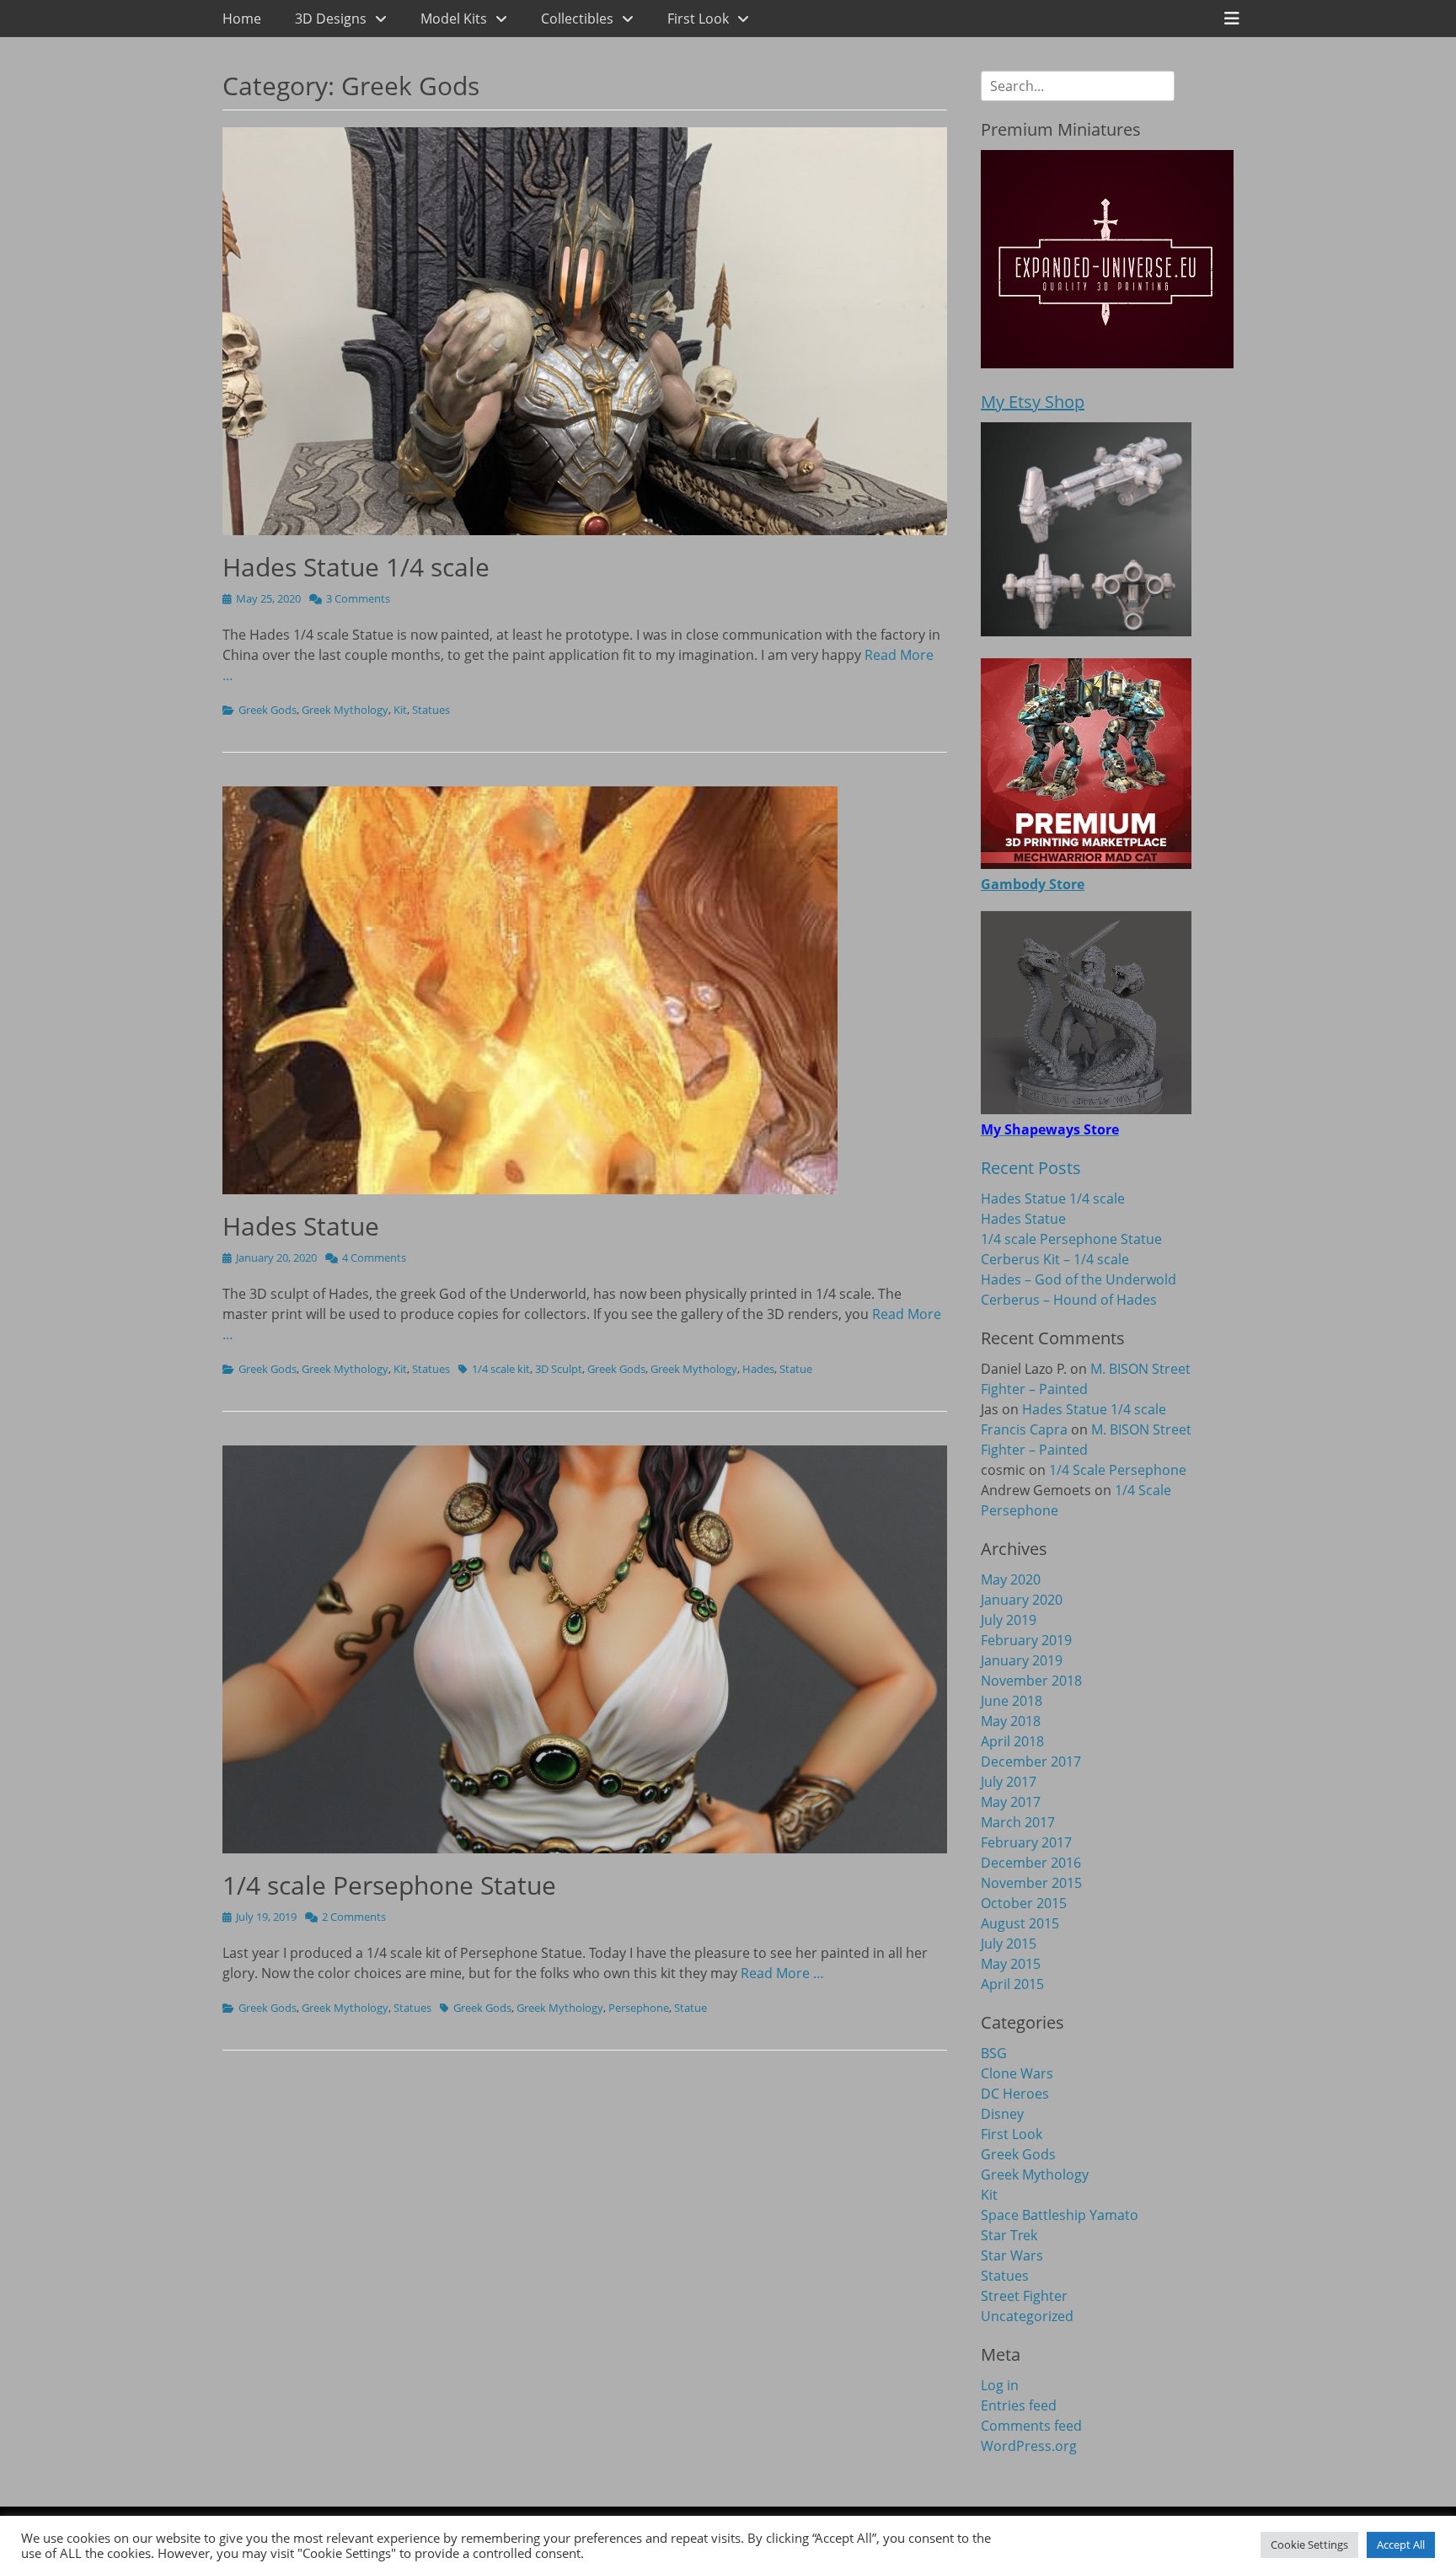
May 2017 (1011, 1802)
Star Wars (1012, 2255)
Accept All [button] (1401, 2545)
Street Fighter (1024, 2296)
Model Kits (454, 19)
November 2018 (1031, 1681)
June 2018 (1012, 1701)
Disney (1002, 2114)
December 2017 (1031, 1762)
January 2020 (1022, 1600)
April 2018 (1012, 1741)
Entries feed (1019, 2405)
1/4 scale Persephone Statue (389, 1885)
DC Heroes (1015, 2094)
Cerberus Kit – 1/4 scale (1055, 1259)
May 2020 (1011, 1579)
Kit (400, 710)
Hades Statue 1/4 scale (356, 567)
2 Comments (354, 1917)
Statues (431, 710)
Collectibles (577, 19)
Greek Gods (268, 710)
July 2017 (1009, 1782)
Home (242, 19)
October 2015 (1024, 1903)
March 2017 (1018, 1822)
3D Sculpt (559, 1369)
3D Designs (331, 19)
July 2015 (1009, 1944)
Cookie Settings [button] (1309, 2545)
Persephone (639, 2008)
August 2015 (1020, 1923)
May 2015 (1011, 1964)
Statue (796, 1369)
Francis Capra (1024, 1429)
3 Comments (358, 598)
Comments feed (1031, 2426)
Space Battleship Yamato (1060, 2215)
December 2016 (1031, 1863)
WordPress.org (1029, 2446)
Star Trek (1009, 2235)
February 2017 (1026, 1842)
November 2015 (1031, 1883)
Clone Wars (1017, 2073)
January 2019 (1022, 1660)
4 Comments (374, 1258)
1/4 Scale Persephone (1118, 1470)
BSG (994, 2053)
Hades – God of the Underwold (1079, 1279)
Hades (758, 1369)
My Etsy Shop (1033, 402)
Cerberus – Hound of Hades (1069, 1300)
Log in (1000, 2385)
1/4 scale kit (501, 1369)
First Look (698, 19)
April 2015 (1012, 1984)
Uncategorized (1027, 2316)
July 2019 (1009, 1620)
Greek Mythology (345, 710)
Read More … (782, 1973)
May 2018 (1011, 1721)
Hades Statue (301, 1226)
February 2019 (1026, 1640)
